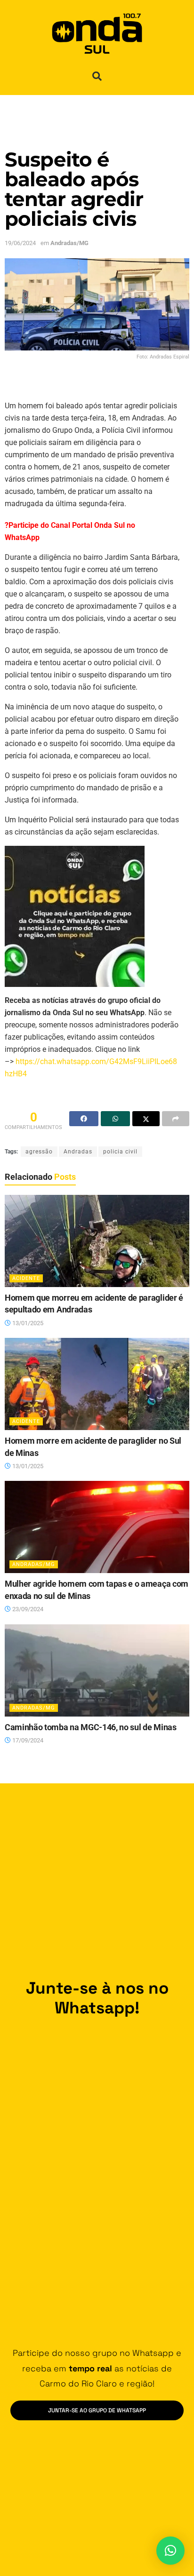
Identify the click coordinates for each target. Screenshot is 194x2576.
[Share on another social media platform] (176, 1119)
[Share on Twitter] (146, 1119)
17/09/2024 (27, 1740)
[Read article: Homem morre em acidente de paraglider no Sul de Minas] (97, 1384)
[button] (97, 76)
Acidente (26, 1278)
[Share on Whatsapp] (115, 1119)
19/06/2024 (20, 243)
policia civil (120, 1152)
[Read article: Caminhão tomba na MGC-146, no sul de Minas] (97, 1670)
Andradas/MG (69, 243)
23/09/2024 (27, 1609)
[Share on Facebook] (84, 1119)
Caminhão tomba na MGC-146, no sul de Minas (91, 1727)
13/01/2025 (27, 1323)
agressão (39, 1152)
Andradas (78, 1152)
